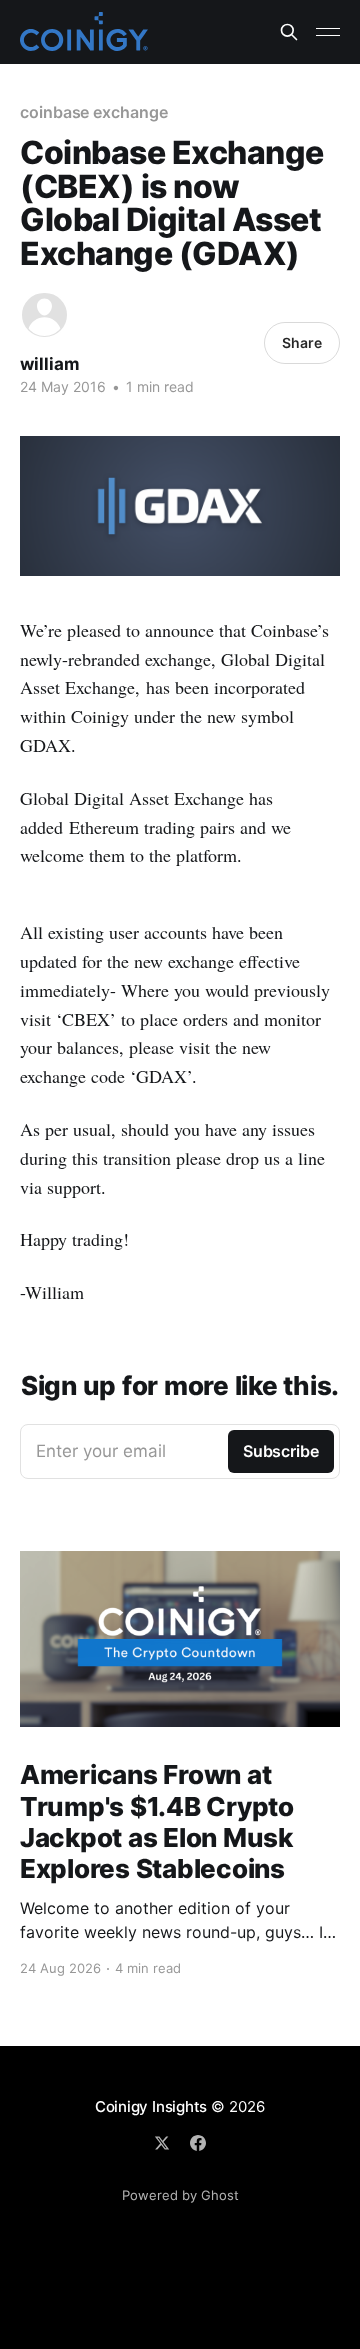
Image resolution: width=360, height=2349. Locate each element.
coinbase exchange (94, 112)
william (50, 364)
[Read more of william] (44, 315)
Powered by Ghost (180, 2195)
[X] (162, 2143)
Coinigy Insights (151, 2106)
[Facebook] (198, 2143)
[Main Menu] (328, 32)
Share (302, 342)
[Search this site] (289, 32)
